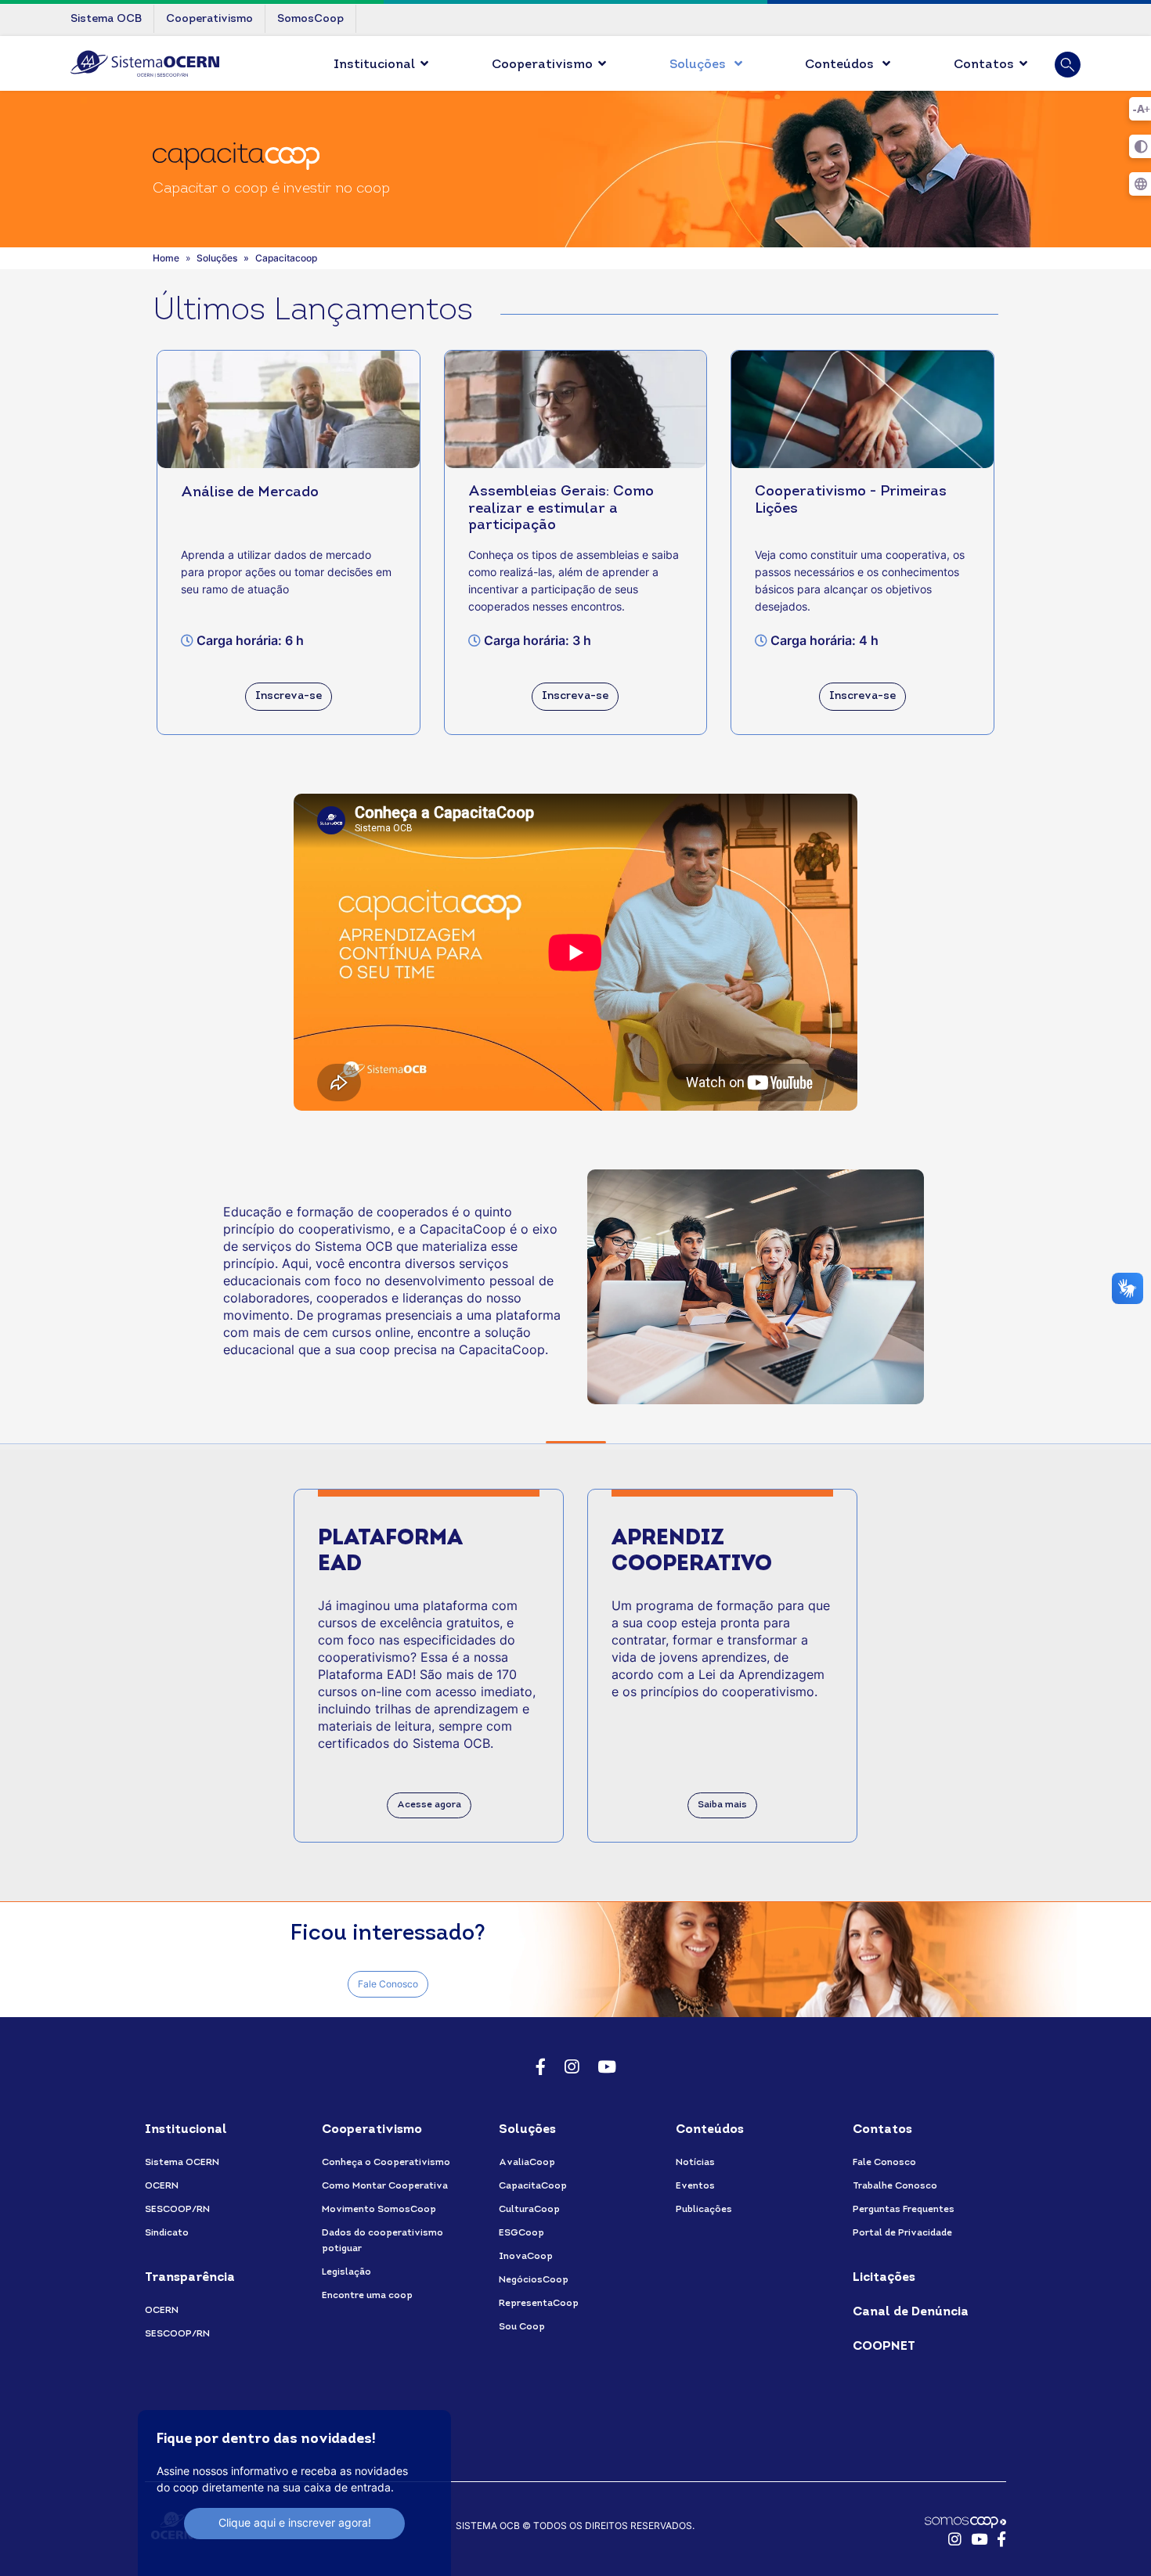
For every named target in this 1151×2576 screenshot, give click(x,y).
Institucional (374, 65)
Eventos (695, 2186)
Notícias (695, 2163)
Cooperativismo (542, 65)
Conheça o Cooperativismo (386, 2163)
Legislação (346, 2272)
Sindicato (167, 2233)
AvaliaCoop (527, 2163)
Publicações (704, 2210)
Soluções (699, 65)
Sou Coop (522, 2327)
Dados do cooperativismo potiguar (382, 2241)
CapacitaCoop (533, 2186)
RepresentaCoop (539, 2304)
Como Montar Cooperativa (385, 2186)
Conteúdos (841, 65)
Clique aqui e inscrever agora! (295, 2522)
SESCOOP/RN (177, 2210)
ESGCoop (521, 2233)
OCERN (162, 2186)
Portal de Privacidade (902, 2233)
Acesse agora (429, 1805)
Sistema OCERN (182, 2163)
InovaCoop (526, 2257)
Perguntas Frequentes (904, 2210)
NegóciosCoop (534, 2280)
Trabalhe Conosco (895, 2186)
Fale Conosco (388, 1984)
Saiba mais (722, 1805)
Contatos (984, 65)
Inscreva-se (289, 696)
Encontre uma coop (367, 2296)
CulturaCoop (529, 2210)
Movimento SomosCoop (379, 2210)
